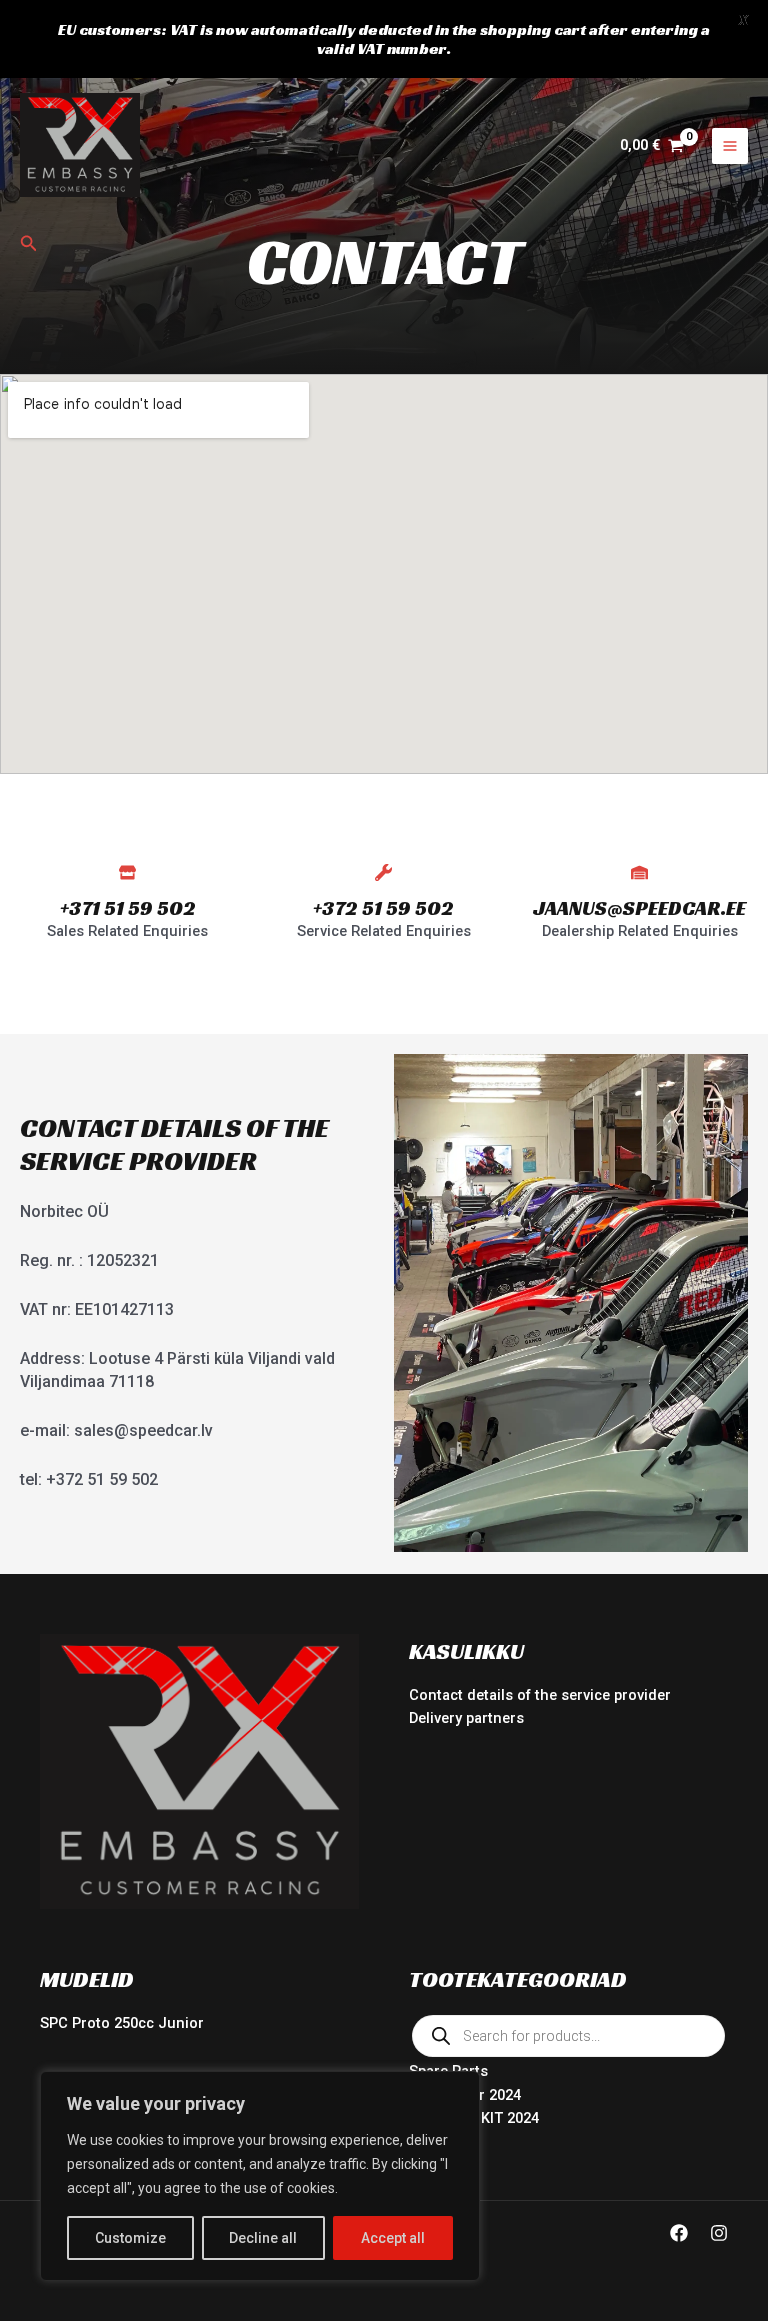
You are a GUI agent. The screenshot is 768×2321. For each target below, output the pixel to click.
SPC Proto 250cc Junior (122, 2023)
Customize (130, 2238)
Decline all (263, 2238)
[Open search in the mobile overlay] (568, 2036)
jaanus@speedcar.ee (639, 908)
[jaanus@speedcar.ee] (639, 872)
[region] (260, 2176)
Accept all (393, 2238)
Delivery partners (466, 1718)
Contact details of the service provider (540, 1695)
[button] (29, 243)
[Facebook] (679, 2233)
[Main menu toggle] (730, 146)
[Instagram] (719, 2233)
